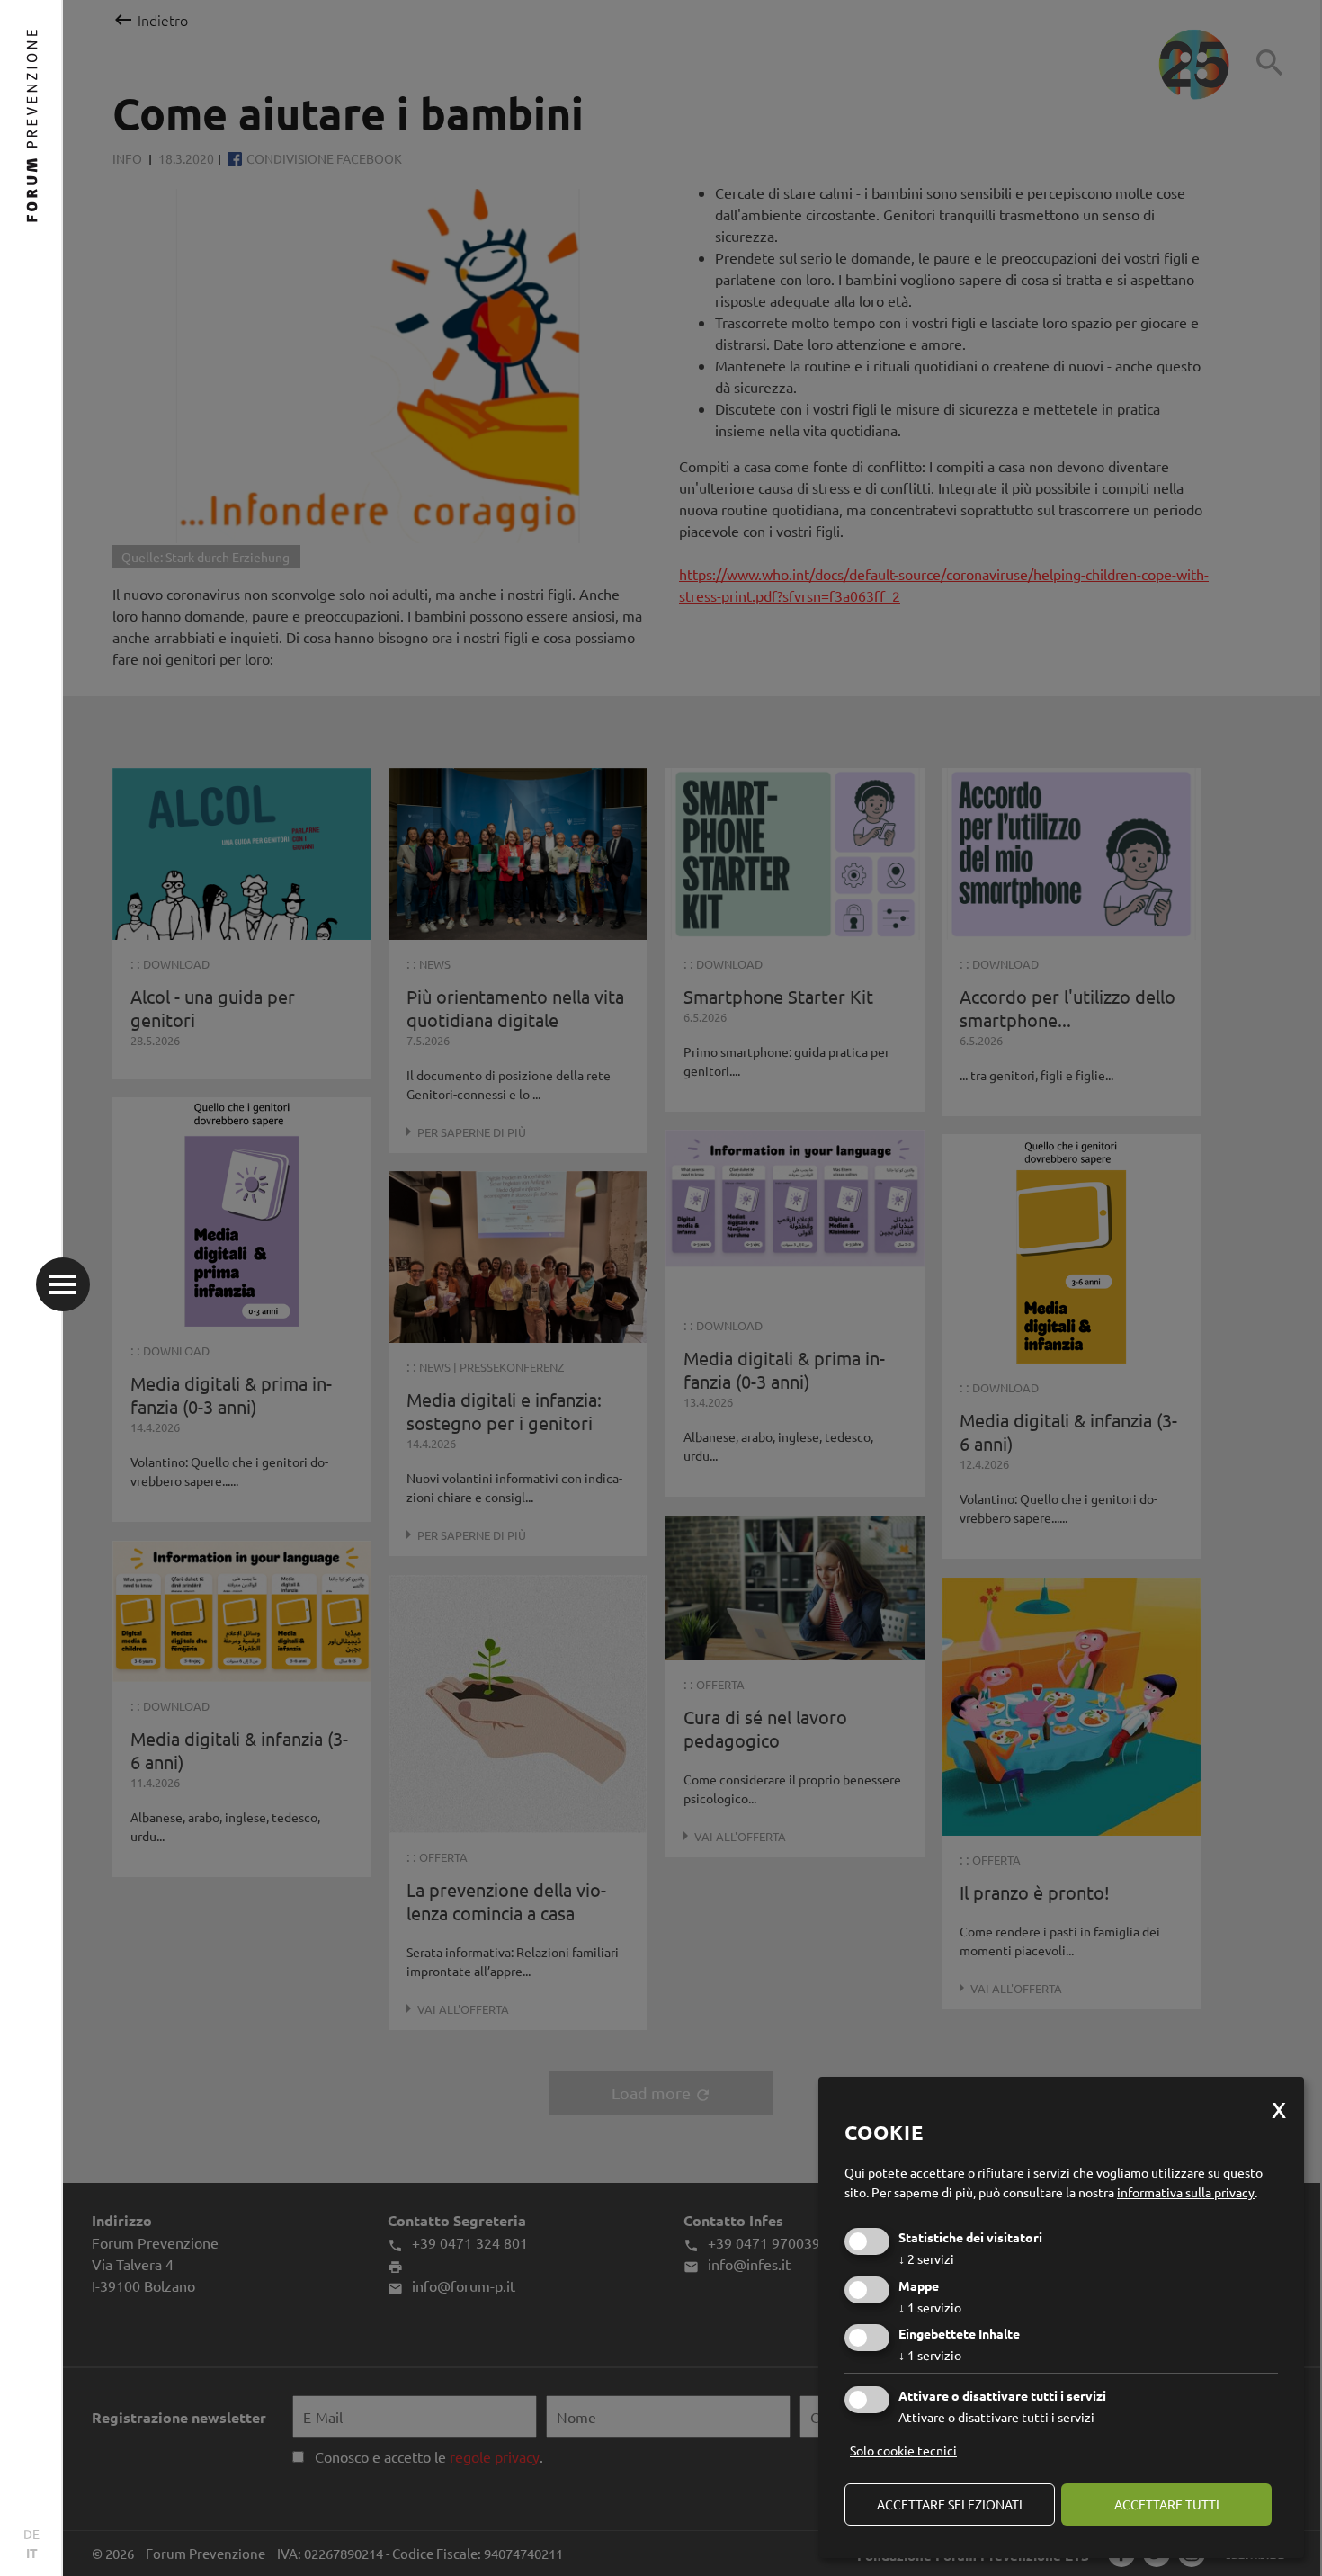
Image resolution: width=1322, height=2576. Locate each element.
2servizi (926, 2258)
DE (31, 2534)
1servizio (930, 2307)
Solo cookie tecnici (903, 2450)
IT (32, 2553)
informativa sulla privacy (1186, 2192)
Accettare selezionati (950, 2504)
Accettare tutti (1167, 2504)
